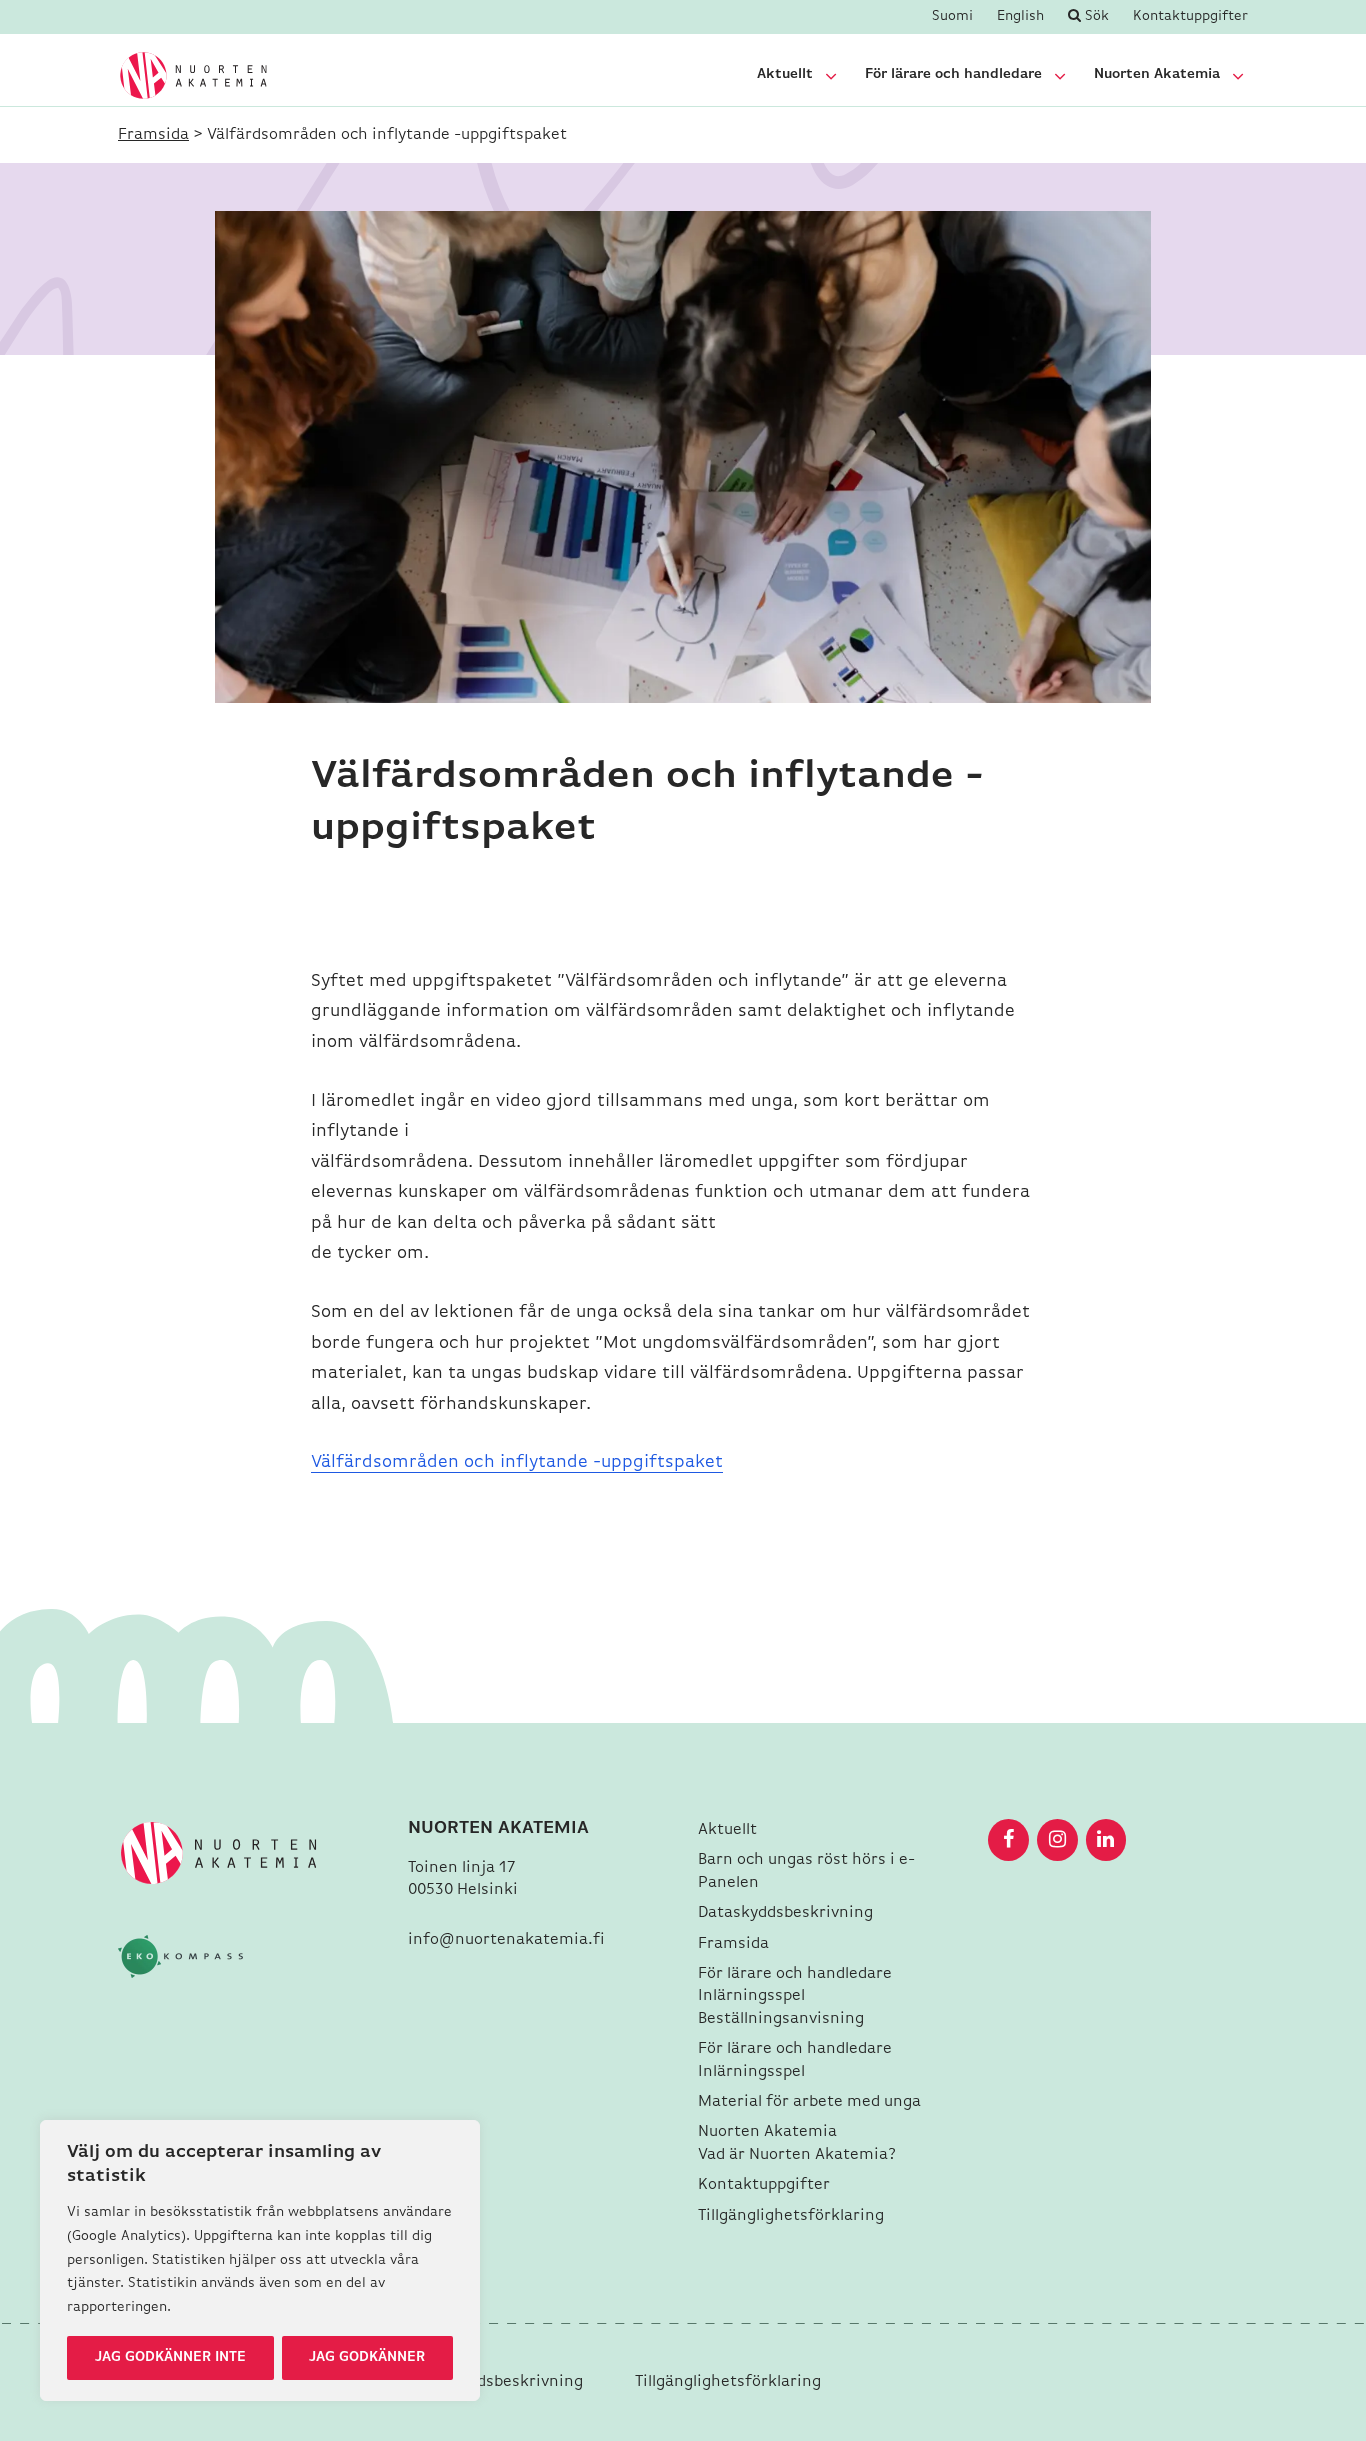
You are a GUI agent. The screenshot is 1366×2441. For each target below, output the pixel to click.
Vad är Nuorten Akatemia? (799, 2155)
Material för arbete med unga (809, 2102)
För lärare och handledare (953, 74)
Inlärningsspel (751, 1996)
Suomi (952, 17)
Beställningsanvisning (781, 2019)
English (1020, 17)
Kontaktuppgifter (1190, 17)
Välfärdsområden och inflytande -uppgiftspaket (517, 1463)
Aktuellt (785, 74)
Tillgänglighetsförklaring (791, 2216)
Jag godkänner (367, 2357)
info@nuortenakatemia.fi (506, 1940)
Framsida (153, 135)
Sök (1095, 16)
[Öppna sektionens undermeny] (831, 76)
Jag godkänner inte (170, 2357)
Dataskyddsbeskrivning (787, 1913)
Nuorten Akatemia (1157, 74)
